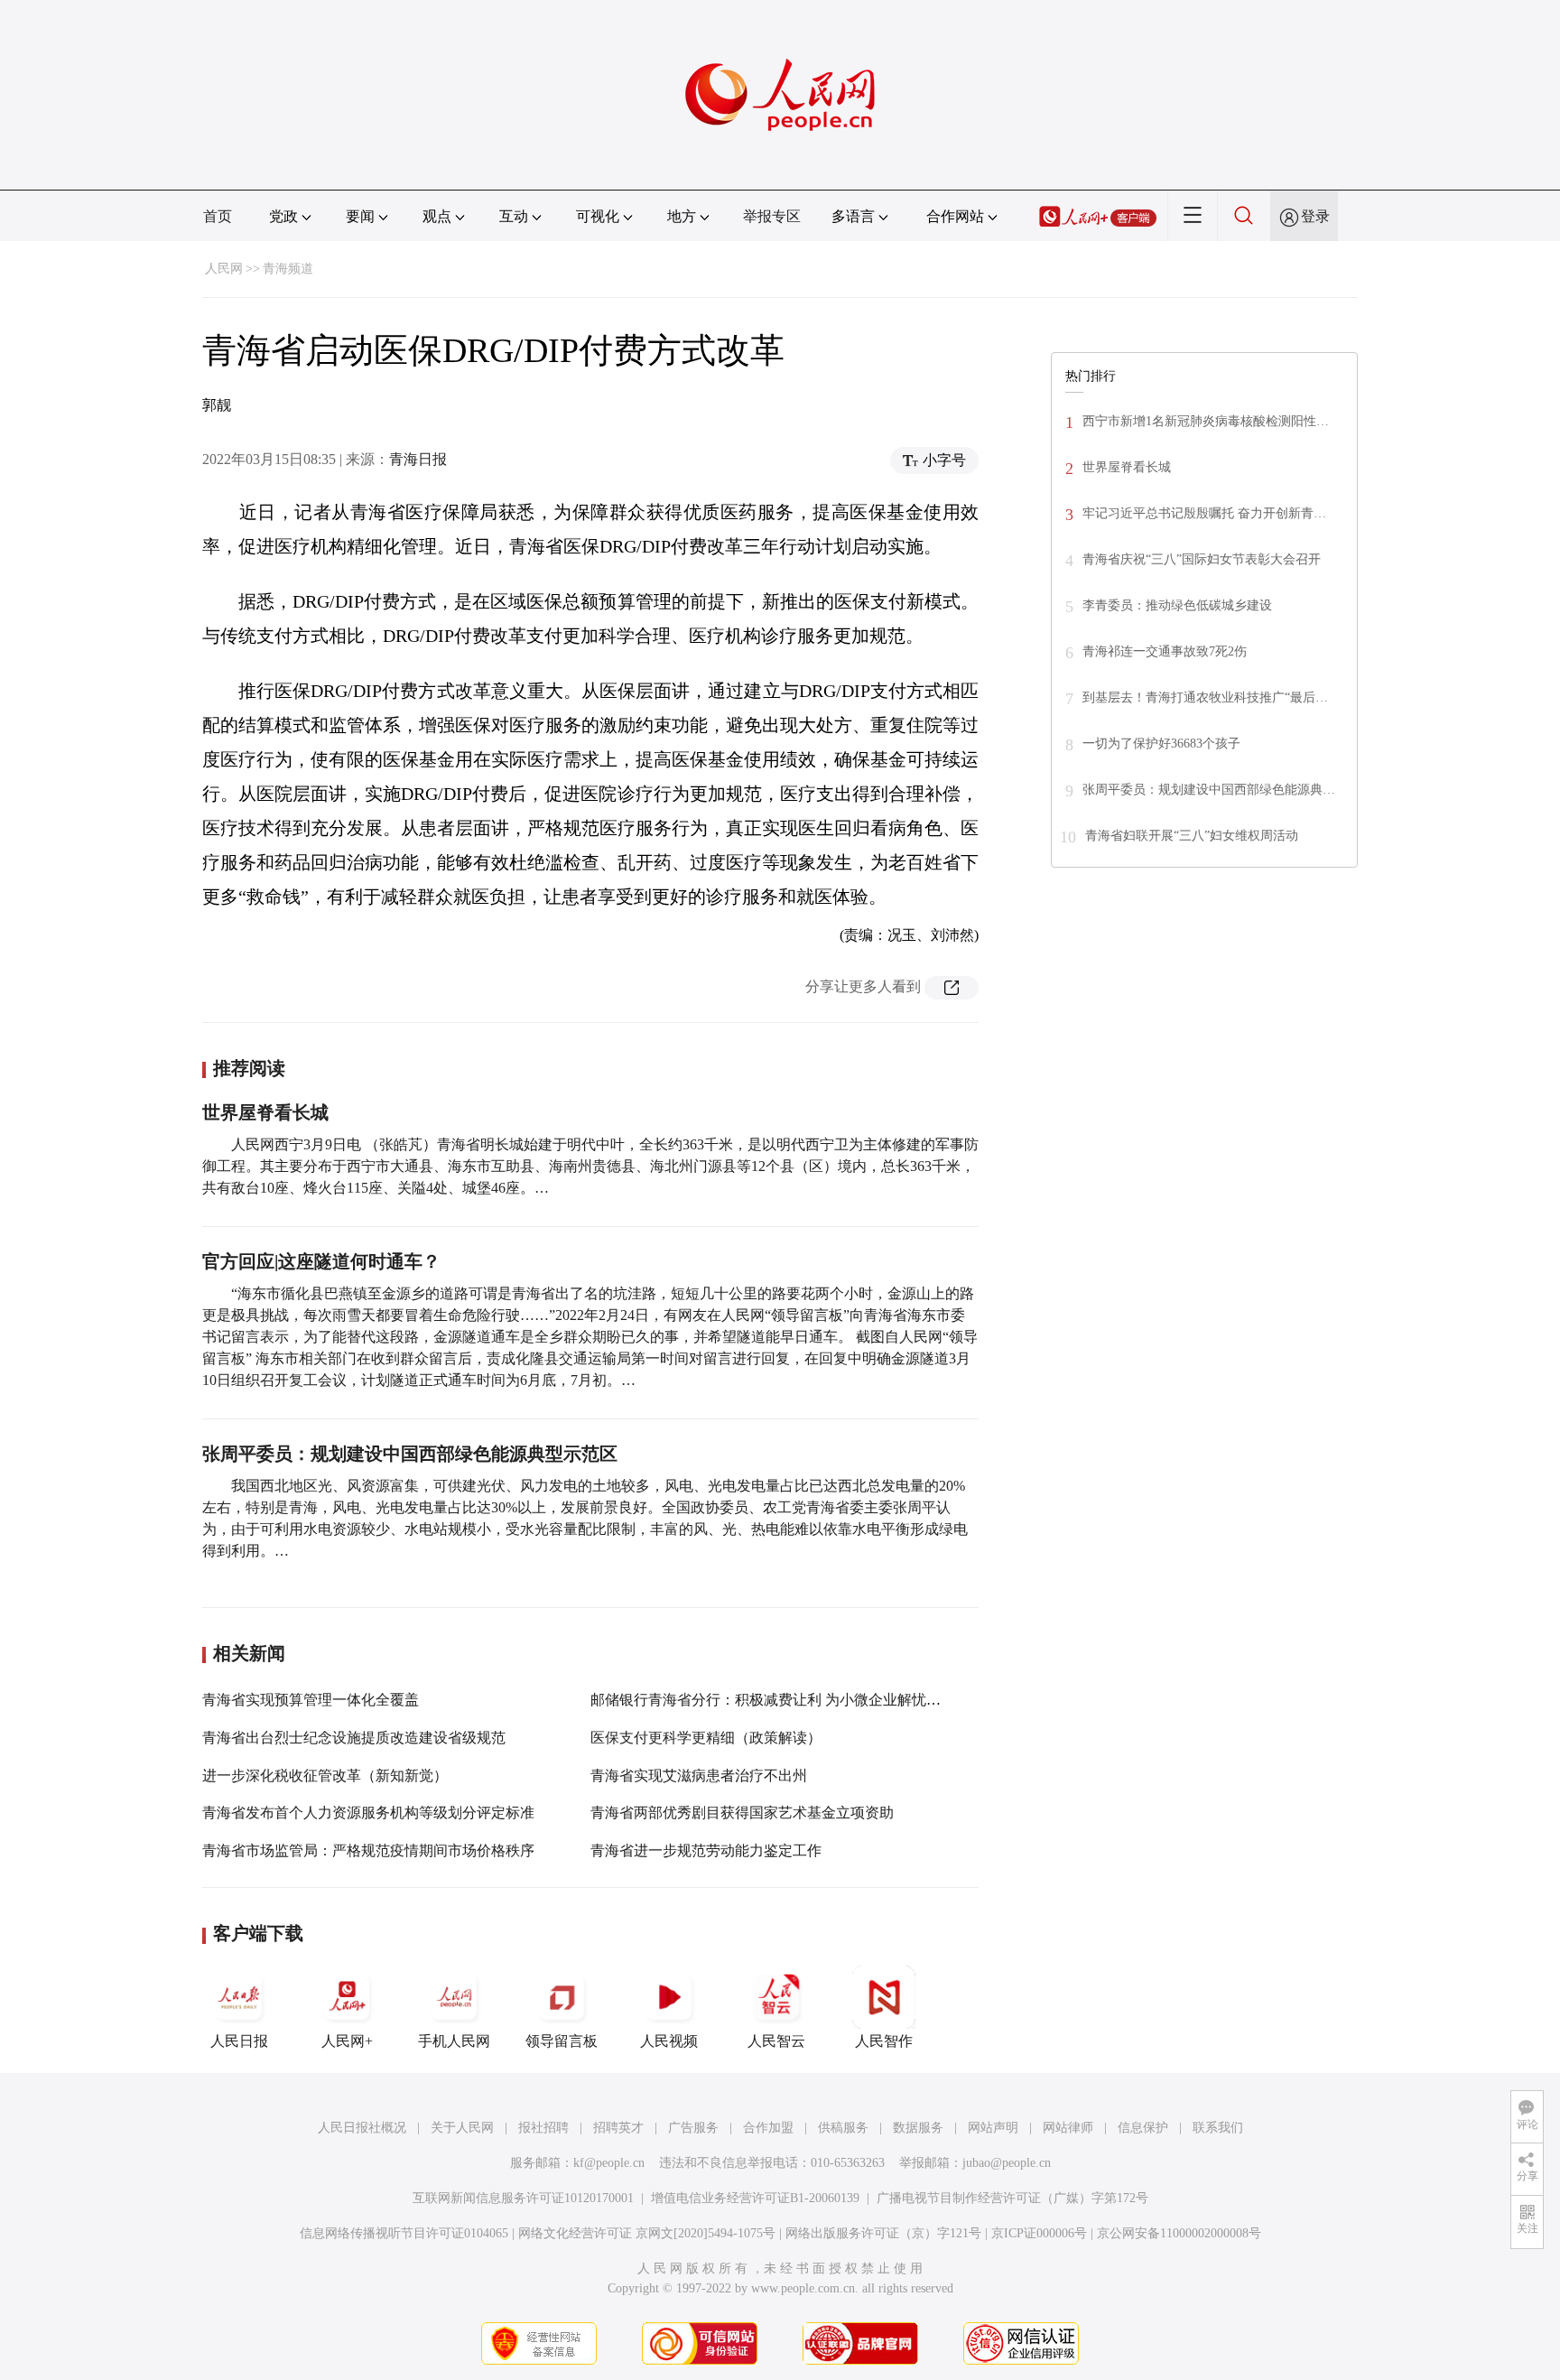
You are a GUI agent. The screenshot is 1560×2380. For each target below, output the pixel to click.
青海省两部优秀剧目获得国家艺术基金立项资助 (742, 1813)
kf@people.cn (609, 2163)
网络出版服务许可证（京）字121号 (883, 2233)
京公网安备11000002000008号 (1179, 2233)
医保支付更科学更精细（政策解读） (706, 1738)
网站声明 (993, 2128)
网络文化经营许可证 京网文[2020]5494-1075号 (647, 2233)
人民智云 (776, 2041)
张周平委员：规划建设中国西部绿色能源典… (1209, 790)
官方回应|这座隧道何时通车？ (321, 1261)
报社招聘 (543, 2128)
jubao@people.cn (1007, 2163)
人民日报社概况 (362, 2128)
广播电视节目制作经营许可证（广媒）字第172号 (1012, 2198)
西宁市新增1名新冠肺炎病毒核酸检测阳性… (1206, 421)
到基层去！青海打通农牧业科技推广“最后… (1205, 697)
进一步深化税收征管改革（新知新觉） (325, 1776)
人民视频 (669, 2041)
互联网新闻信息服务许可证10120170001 (523, 2198)
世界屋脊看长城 (265, 1112)
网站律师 (1068, 2128)
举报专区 (772, 216)
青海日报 (418, 459)
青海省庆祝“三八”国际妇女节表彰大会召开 (1202, 559)
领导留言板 (562, 2041)
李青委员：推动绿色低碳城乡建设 (1177, 605)
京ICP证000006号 (1039, 2233)
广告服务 (693, 2128)
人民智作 (884, 2041)
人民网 (224, 269)
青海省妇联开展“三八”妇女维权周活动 (1192, 836)
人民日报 (239, 2041)
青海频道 (288, 269)
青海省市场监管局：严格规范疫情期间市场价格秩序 (368, 1850)
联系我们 (1218, 2128)
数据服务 (918, 2128)
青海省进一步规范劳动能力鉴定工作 (706, 1850)
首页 (218, 216)
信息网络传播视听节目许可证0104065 (404, 2233)
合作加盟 (768, 2128)
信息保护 (1143, 2128)
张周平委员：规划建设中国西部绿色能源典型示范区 (410, 1454)
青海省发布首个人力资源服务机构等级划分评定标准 (368, 1813)
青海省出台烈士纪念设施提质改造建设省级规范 (354, 1738)
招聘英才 (618, 2128)
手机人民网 (454, 2041)
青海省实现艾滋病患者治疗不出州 (699, 1776)
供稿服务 (843, 2128)
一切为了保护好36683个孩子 (1161, 744)
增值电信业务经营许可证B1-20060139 (755, 2198)
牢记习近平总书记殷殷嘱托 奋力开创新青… (1204, 513)
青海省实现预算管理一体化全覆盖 (311, 1700)
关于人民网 (462, 2128)
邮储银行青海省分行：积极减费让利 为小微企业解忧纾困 (773, 1700)
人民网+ (347, 2041)
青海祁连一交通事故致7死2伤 (1165, 651)
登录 (1315, 216)
